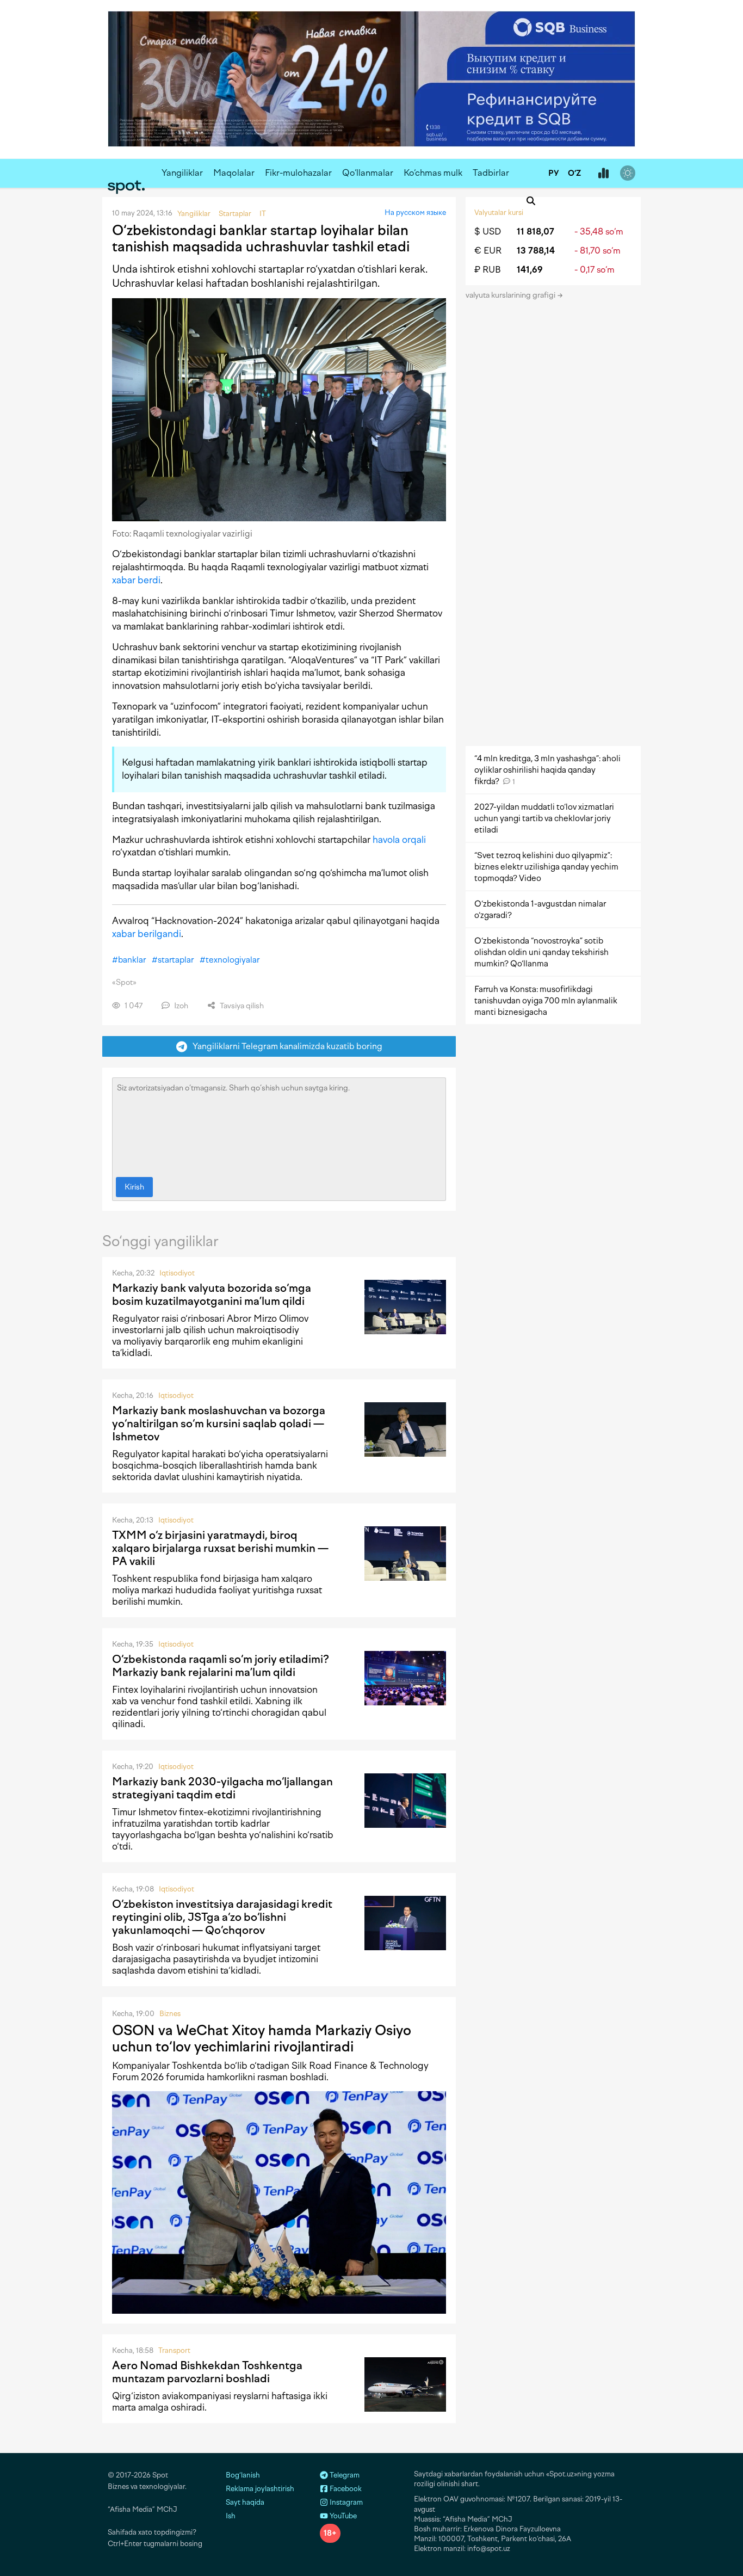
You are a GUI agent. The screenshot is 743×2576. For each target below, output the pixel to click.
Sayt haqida (245, 2502)
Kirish (134, 1187)
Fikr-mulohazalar (298, 173)
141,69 (530, 270)
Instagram (345, 2502)
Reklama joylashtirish (260, 2489)
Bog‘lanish (243, 2475)
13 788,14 (536, 251)
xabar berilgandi (147, 934)
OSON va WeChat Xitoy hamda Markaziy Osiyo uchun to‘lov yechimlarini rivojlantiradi (262, 2038)
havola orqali (399, 840)
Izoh (180, 1006)
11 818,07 (535, 232)
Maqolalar (234, 173)
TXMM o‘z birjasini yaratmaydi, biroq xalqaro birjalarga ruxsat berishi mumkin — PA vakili (220, 1548)
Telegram (344, 2475)
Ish (231, 2516)
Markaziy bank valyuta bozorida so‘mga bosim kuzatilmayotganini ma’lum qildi (212, 1295)
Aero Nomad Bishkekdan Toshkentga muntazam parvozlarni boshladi (207, 2372)
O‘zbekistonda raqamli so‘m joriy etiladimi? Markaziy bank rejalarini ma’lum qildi (221, 1666)
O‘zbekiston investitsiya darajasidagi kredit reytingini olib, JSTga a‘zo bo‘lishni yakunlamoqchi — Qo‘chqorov (222, 1917)
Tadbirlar (491, 173)
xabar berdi (136, 580)
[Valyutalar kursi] (603, 174)
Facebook (345, 2489)
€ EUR (488, 251)
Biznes (170, 2014)
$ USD (488, 232)
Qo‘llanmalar (368, 173)
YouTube (342, 2516)
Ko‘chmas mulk (433, 173)
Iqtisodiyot (177, 1273)
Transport (174, 2350)
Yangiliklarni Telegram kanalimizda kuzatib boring (285, 1046)
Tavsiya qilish (241, 1006)
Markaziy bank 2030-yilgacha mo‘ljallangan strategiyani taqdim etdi (222, 1788)
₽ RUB (488, 270)
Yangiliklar (182, 173)
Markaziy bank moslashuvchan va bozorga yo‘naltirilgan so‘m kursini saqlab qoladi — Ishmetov (219, 1423)
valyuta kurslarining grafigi (511, 295)
